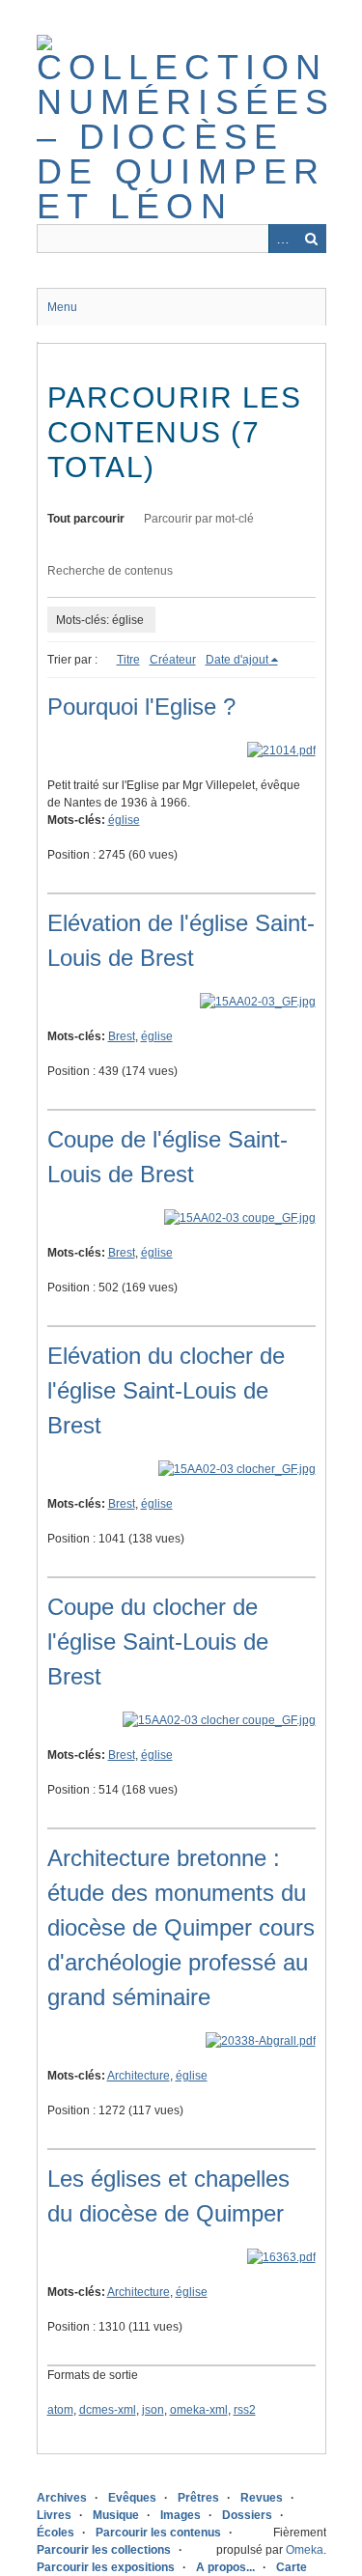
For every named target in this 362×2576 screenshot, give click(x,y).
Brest (122, 1036)
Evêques (132, 2498)
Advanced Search (283, 239)
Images (181, 2515)
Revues (262, 2498)
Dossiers (247, 2515)
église (124, 820)
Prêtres (198, 2498)
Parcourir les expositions (106, 2567)
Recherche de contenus (110, 571)
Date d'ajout (237, 660)
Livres (54, 2515)
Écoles (56, 2533)
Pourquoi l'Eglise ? (141, 707)
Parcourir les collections (104, 2550)
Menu (62, 307)
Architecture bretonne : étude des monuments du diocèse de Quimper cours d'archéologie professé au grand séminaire (181, 1927)
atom (60, 2410)
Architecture (139, 2076)
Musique (116, 2515)
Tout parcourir (86, 519)
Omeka (305, 2550)
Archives (62, 2498)
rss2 (245, 2410)
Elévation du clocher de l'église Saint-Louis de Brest (166, 1390)
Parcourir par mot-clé (199, 519)
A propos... (225, 2567)
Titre (128, 660)
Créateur (173, 660)
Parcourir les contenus (158, 2533)
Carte (292, 2567)
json (153, 2410)
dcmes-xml (108, 2410)
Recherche (312, 239)
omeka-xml (199, 2410)
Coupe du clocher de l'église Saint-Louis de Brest (158, 1642)
